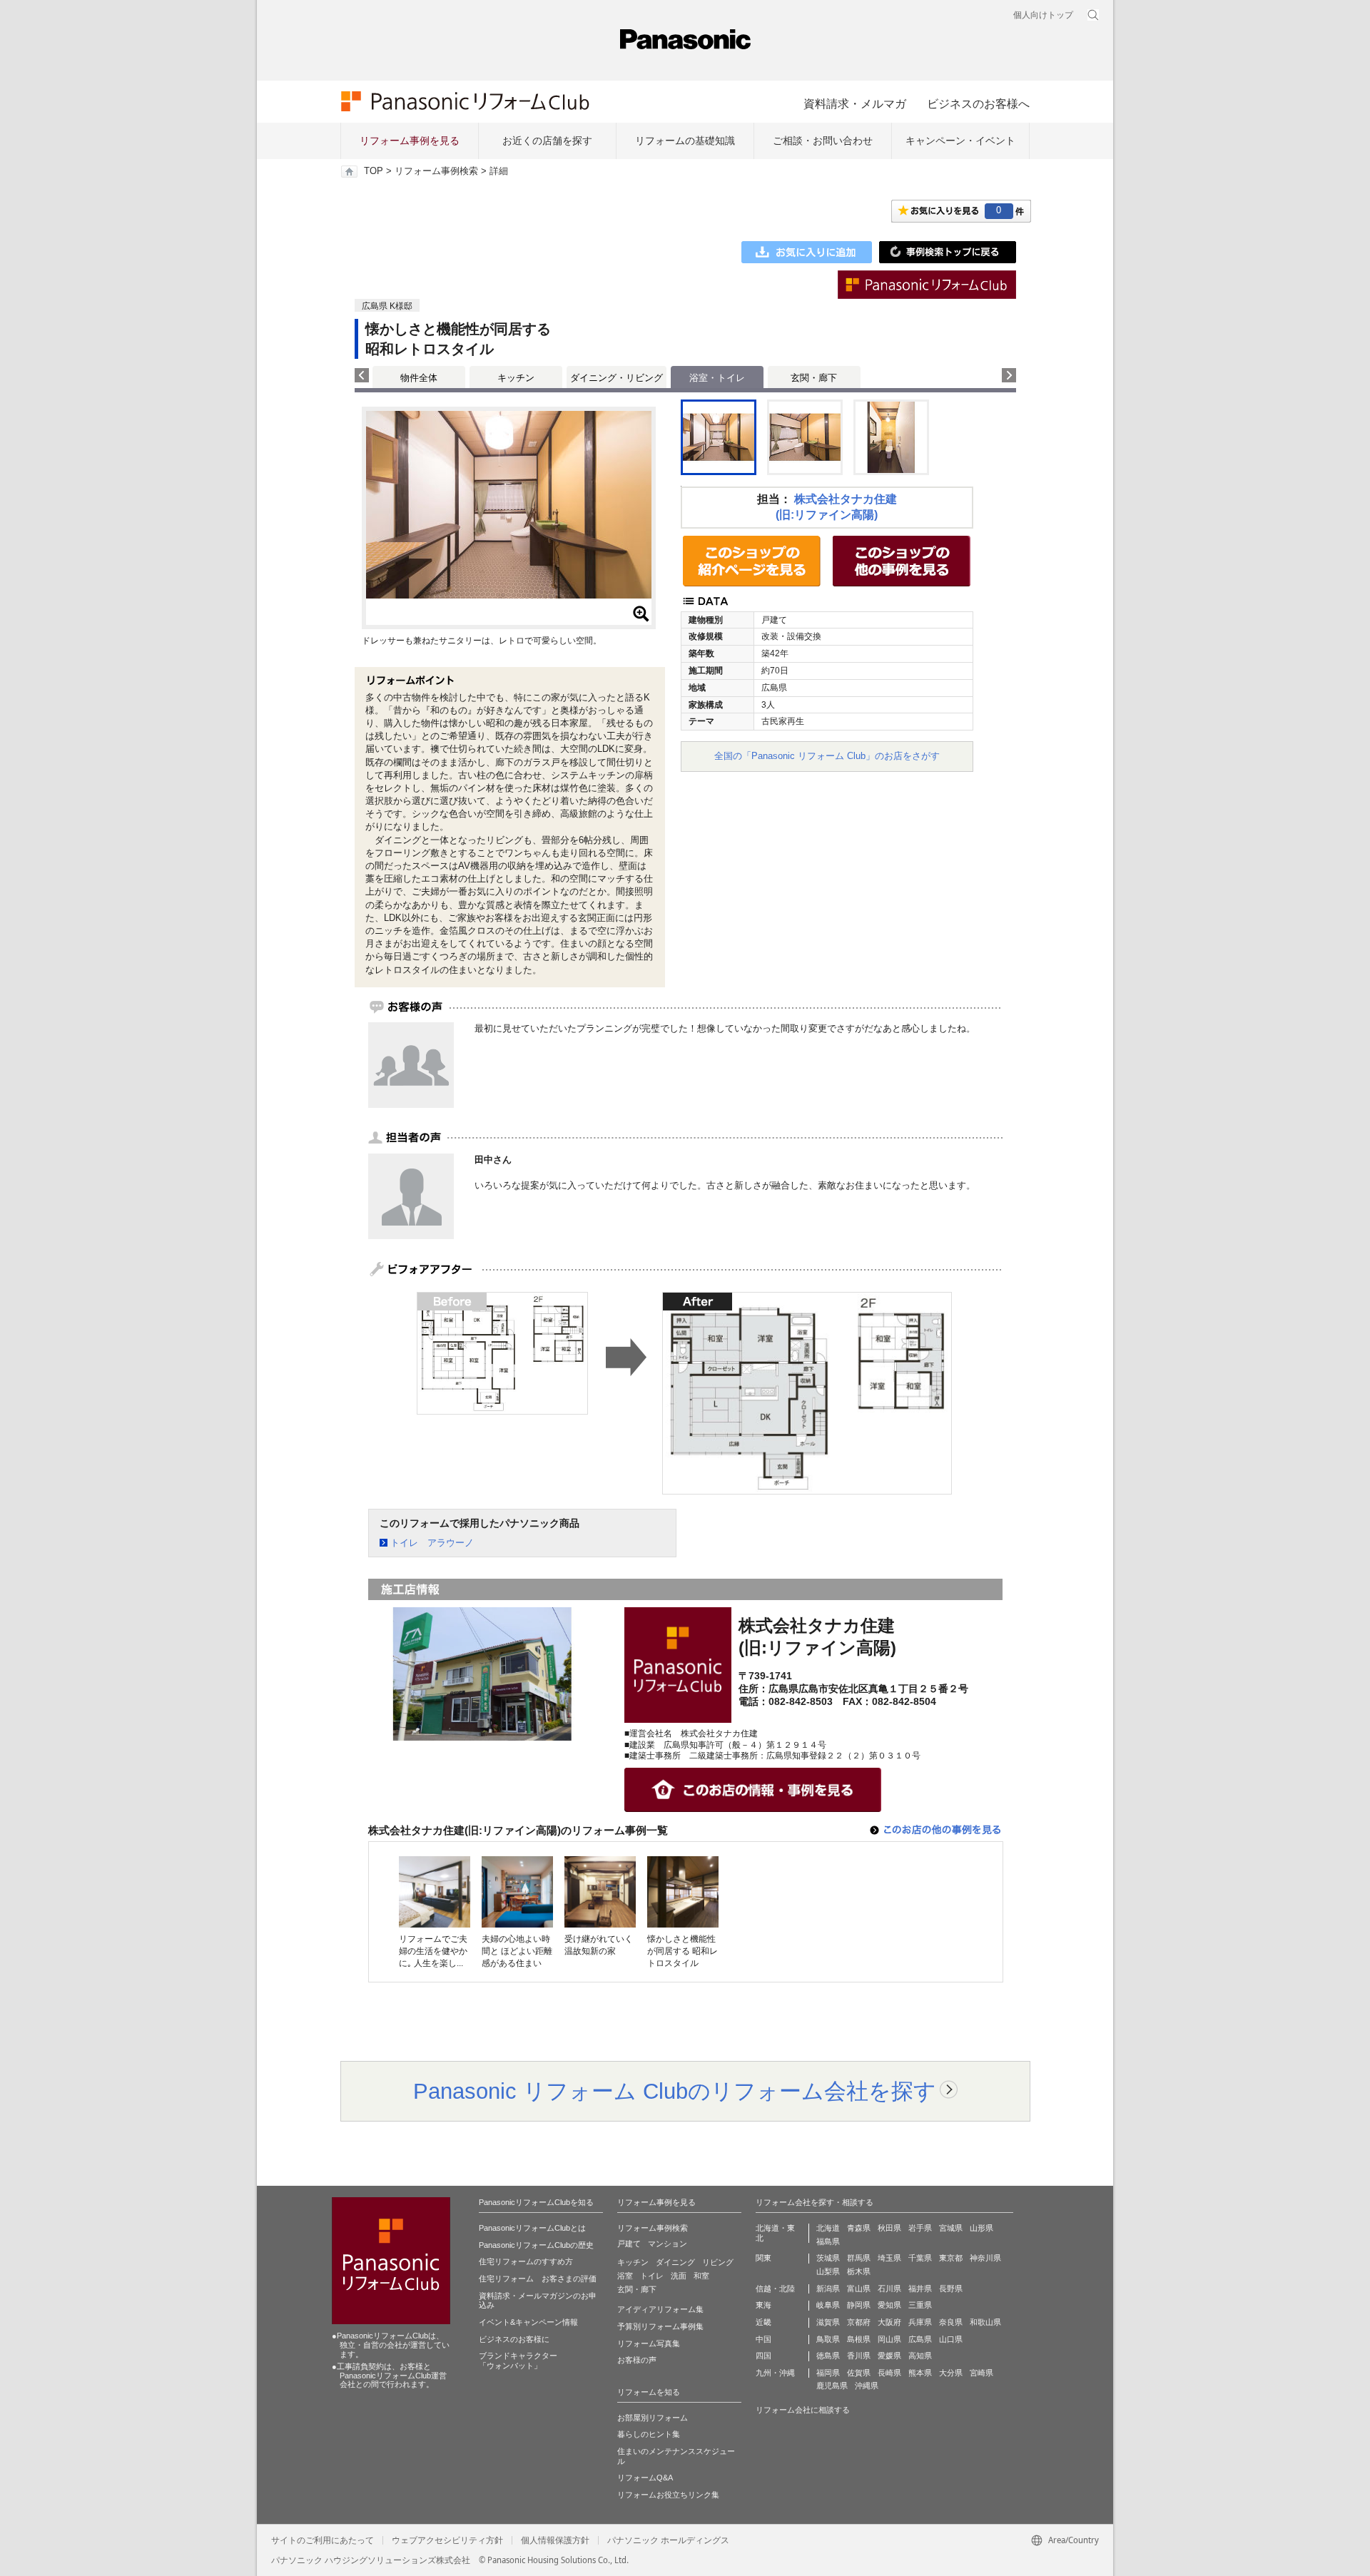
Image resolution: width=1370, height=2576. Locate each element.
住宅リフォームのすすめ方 (526, 2261)
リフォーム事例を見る (410, 141)
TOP (374, 171)
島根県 (859, 2339)
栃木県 (859, 2271)
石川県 (889, 2289)
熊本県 (920, 2373)
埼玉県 (889, 2258)
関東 (763, 2258)
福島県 (828, 2241)
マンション (668, 2244)
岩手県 (920, 2228)
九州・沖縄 (775, 2373)
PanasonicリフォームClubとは (532, 2228)
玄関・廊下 (814, 378)
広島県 (920, 2339)
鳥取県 (828, 2339)
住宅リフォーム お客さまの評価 (538, 2279)
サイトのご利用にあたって (323, 2540)
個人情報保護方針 (555, 2540)
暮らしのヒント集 (649, 2434)
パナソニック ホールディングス (668, 2540)
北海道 (828, 2228)
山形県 (981, 2228)
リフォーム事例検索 (436, 171)
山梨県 (828, 2271)
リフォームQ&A (645, 2478)
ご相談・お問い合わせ (823, 141)
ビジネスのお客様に (514, 2339)
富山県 (859, 2289)
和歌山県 (985, 2322)
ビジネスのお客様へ (978, 103)
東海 (763, 2305)
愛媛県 (889, 2356)
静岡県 (859, 2305)
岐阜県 (828, 2305)
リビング (718, 2262)
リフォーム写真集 (649, 2343)
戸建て (629, 2244)
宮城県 (951, 2228)
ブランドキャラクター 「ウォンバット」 (518, 2361)
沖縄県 (867, 2386)
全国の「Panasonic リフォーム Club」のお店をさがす (827, 756)
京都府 (859, 2322)
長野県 (951, 2289)
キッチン (516, 378)
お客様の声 (637, 2360)
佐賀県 (859, 2373)
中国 (763, 2339)
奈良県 (951, 2322)
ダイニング (675, 2262)
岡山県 (889, 2339)
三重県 (920, 2305)
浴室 (625, 2276)
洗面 (679, 2276)
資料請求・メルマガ (855, 103)
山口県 (951, 2339)
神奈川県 (985, 2258)
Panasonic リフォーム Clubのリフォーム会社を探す (675, 2091)
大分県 (951, 2373)
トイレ (652, 2276)
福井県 (920, 2289)
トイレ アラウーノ (432, 1543)
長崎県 (889, 2373)
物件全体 (419, 378)
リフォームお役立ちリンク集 (668, 2495)
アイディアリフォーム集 (660, 2309)
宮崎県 (981, 2373)
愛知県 (889, 2305)
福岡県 (828, 2373)
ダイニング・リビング (616, 378)
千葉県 (920, 2258)
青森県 (859, 2228)
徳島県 (828, 2356)
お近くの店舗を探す (547, 141)
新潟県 (828, 2289)
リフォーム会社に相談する (803, 2410)
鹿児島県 (832, 2386)
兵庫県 (920, 2322)
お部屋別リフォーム (653, 2418)
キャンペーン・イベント (960, 141)
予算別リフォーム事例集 (660, 2326)
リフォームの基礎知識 (685, 141)
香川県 (859, 2356)
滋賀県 (828, 2322)
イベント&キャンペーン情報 (528, 2322)
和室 (701, 2276)
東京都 (951, 2258)
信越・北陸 (775, 2289)
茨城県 (828, 2258)
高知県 (920, 2356)
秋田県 (889, 2228)
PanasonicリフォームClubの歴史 (536, 2245)
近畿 (763, 2322)
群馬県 (859, 2258)
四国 (763, 2356)
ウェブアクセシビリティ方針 (447, 2540)
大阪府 (889, 2322)
